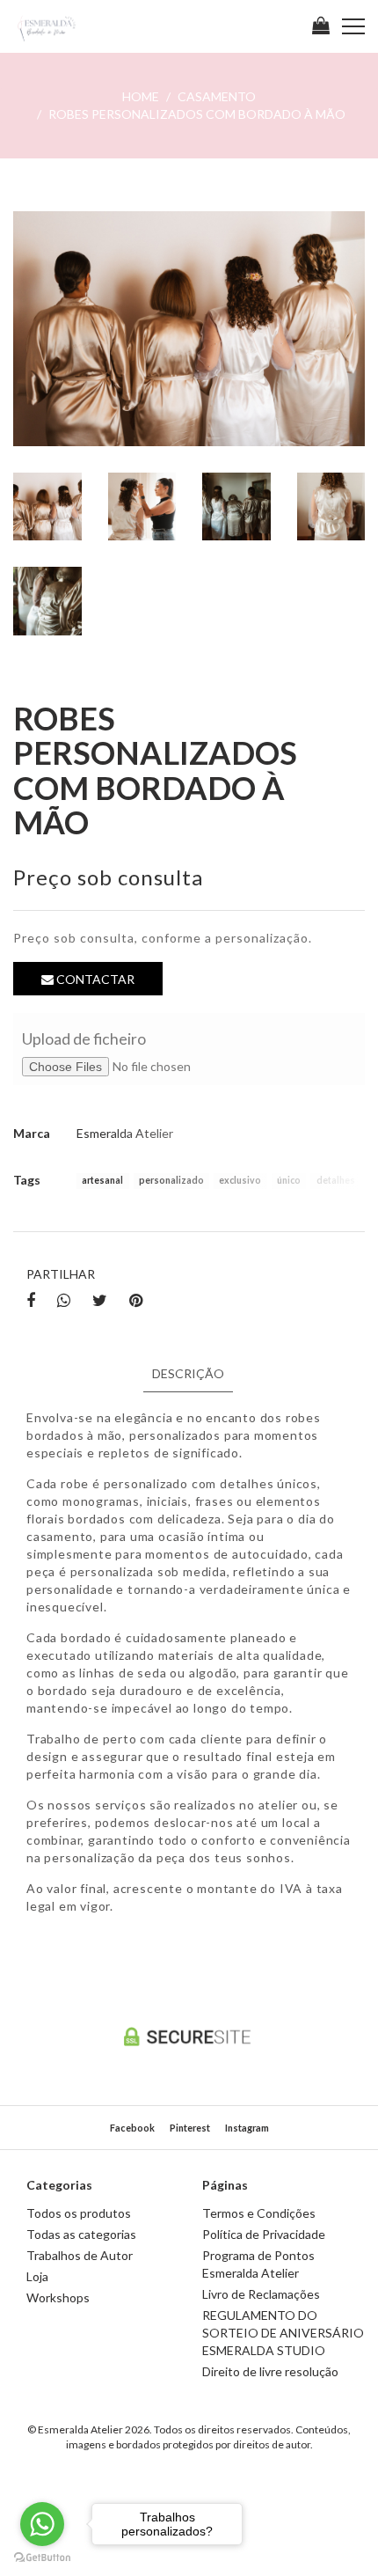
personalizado (171, 1181)
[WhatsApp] (64, 1301)
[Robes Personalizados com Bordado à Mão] (189, 329)
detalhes (336, 1181)
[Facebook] (31, 1301)
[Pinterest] (136, 1301)
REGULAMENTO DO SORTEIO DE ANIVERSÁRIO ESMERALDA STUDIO (283, 2333)
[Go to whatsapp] (42, 2524)
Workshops (58, 2297)
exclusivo (240, 1181)
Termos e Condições (259, 2213)
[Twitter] (100, 1301)
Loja (37, 2276)
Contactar (94, 979)
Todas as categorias (81, 2234)
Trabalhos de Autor (80, 2255)
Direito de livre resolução (270, 2371)
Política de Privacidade (264, 2234)
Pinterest (190, 2128)
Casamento (217, 96)
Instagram (247, 2128)
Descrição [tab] (188, 1373)
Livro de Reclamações (261, 2294)
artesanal (102, 1181)
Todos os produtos (79, 2213)
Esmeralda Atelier (125, 1133)
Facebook (132, 2128)
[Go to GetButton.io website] (42, 2558)
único (289, 1181)
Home (141, 96)
